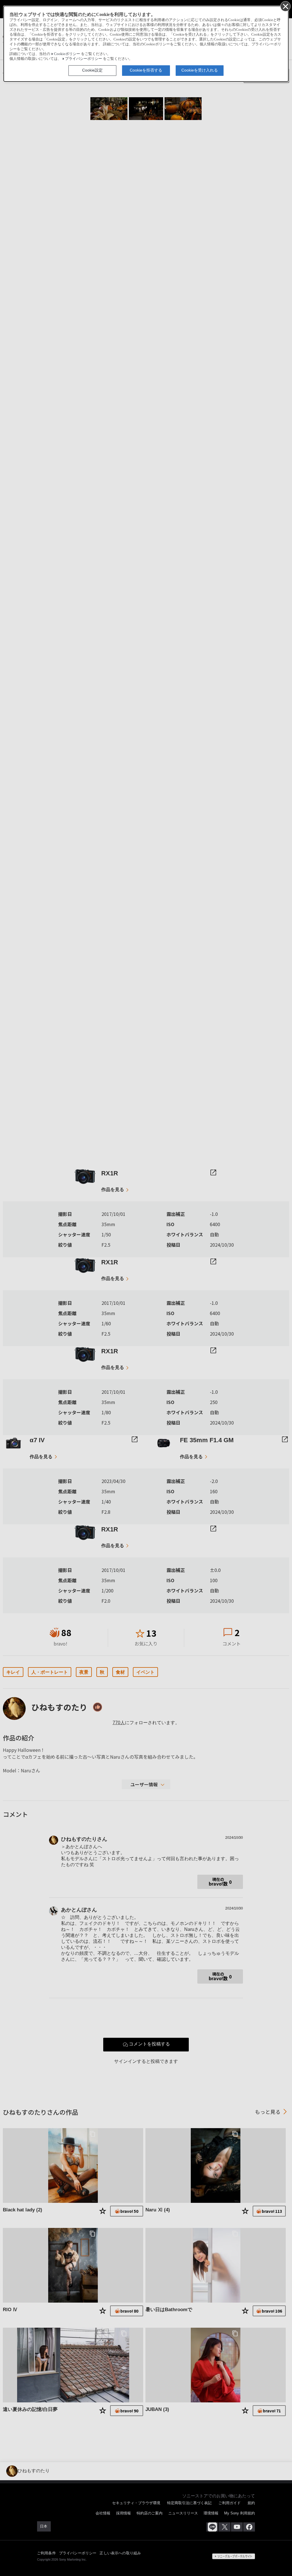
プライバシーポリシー (84, 59)
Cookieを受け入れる (200, 70)
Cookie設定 (92, 70)
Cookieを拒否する (146, 70)
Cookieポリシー (67, 54)
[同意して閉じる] (285, 6)
